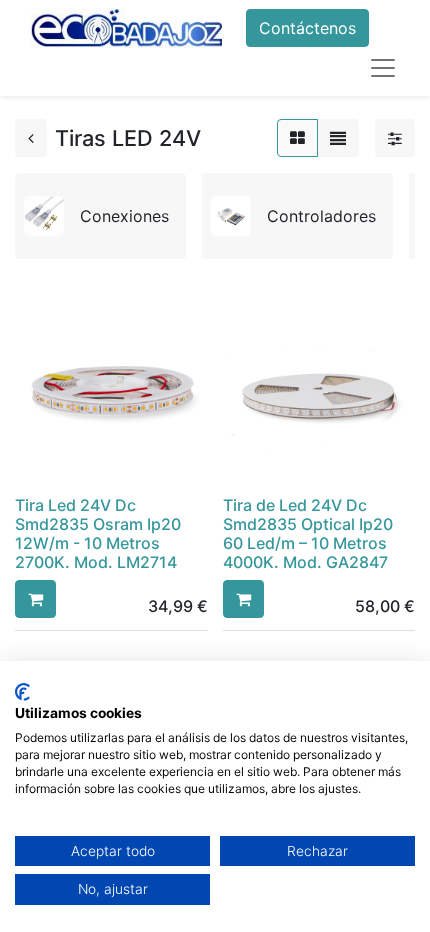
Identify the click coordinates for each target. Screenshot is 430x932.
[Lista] (338, 138)
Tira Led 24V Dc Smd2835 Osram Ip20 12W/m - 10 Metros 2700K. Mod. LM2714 (98, 534)
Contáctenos (307, 28)
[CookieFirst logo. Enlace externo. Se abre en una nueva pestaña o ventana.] (22, 692)
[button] (35, 599)
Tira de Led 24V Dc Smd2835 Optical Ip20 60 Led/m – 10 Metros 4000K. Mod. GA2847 (308, 534)
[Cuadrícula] (297, 138)
